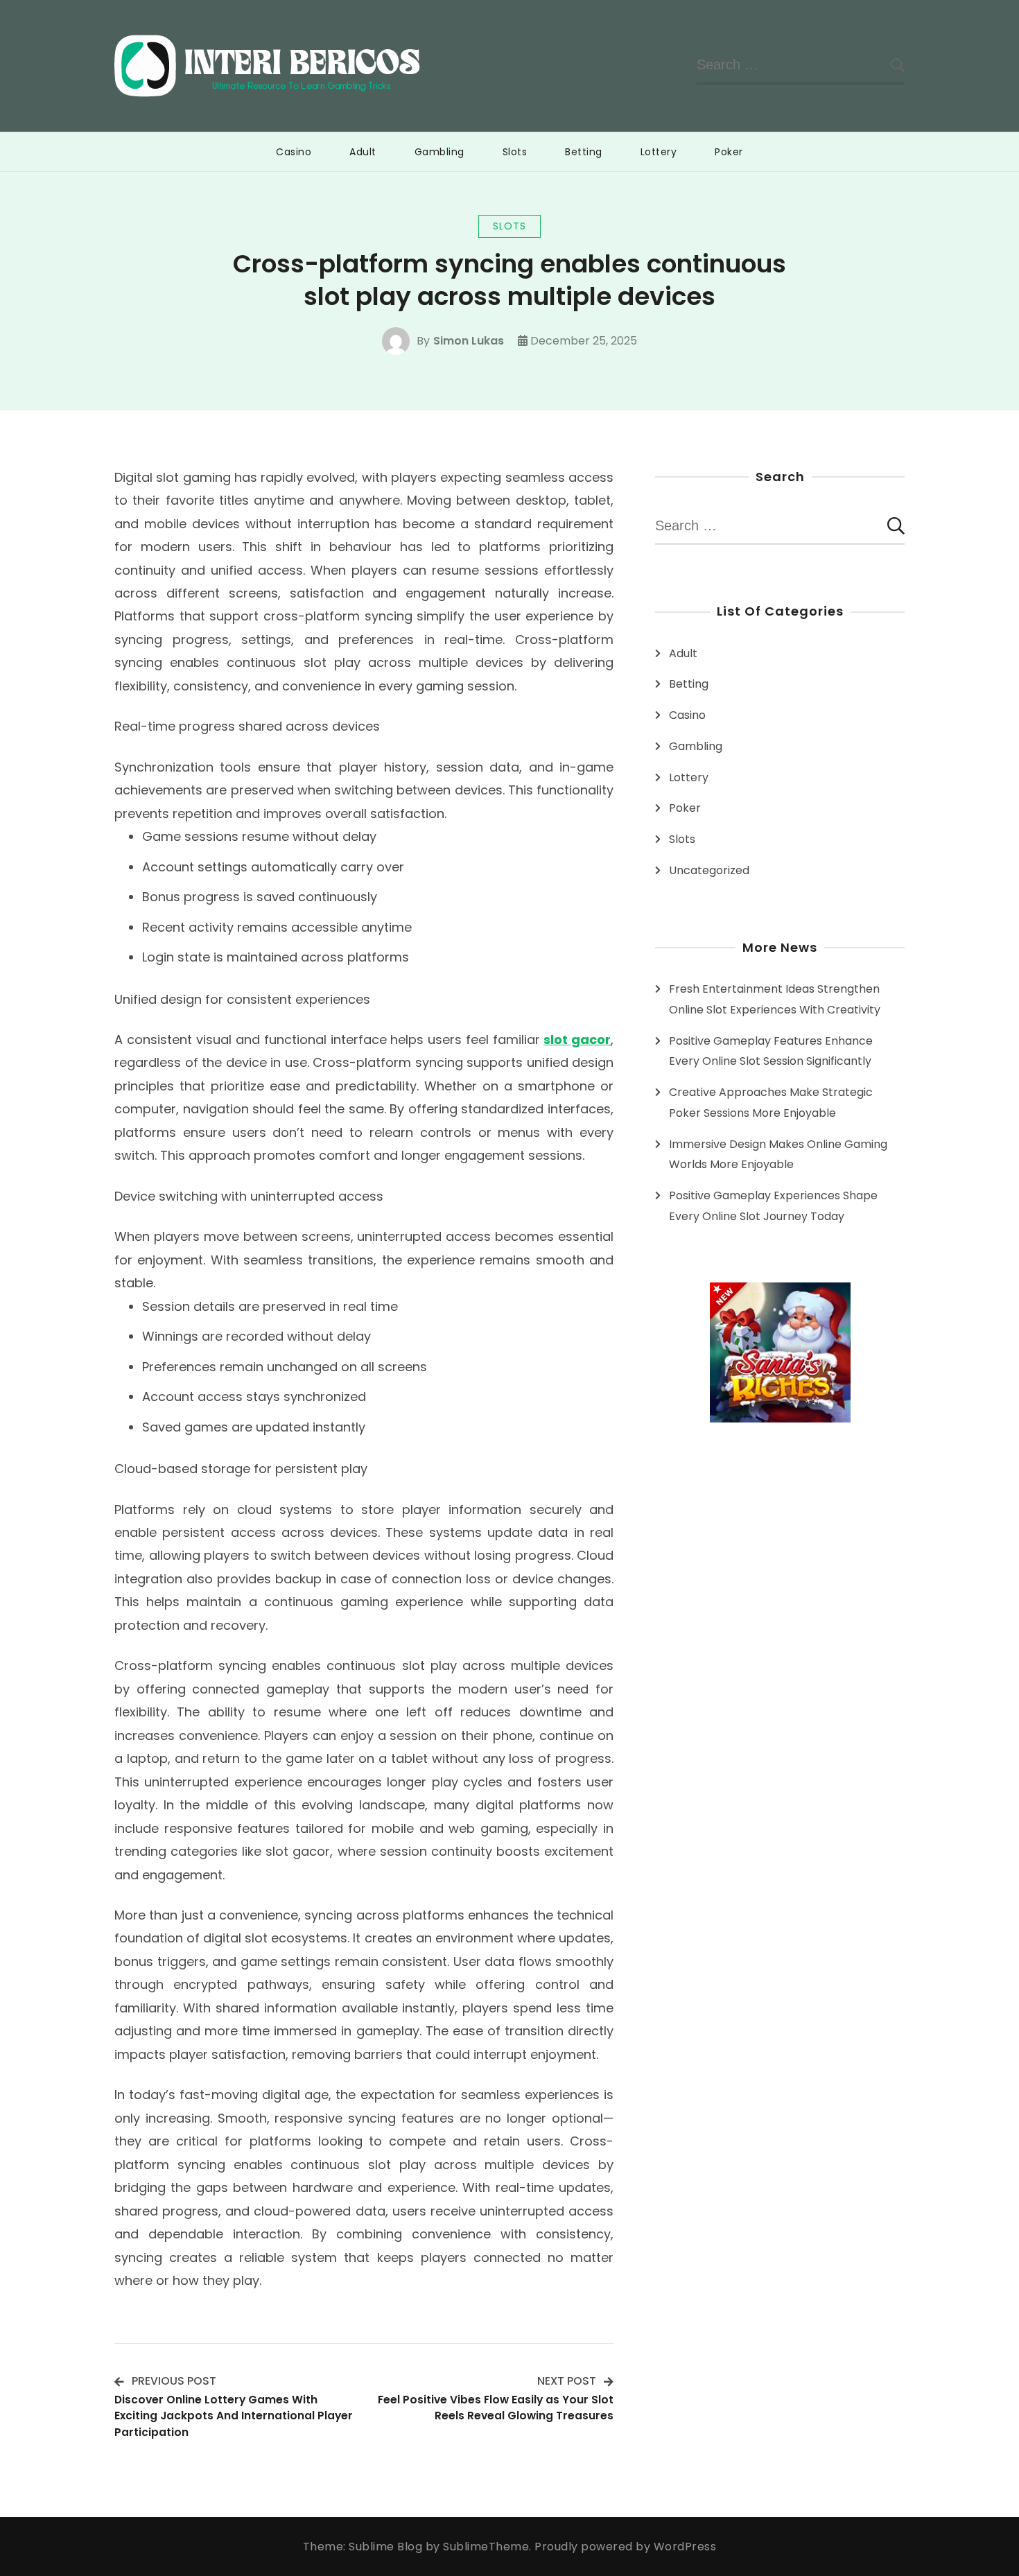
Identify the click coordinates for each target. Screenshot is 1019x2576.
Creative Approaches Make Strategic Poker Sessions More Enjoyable (771, 1103)
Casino (294, 152)
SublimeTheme (486, 2547)
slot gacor (577, 1039)
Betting (584, 152)
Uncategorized (709, 870)
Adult (363, 152)
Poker (729, 152)
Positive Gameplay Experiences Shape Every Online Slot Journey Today (773, 1206)
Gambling (439, 152)
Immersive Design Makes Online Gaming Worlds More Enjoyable (778, 1155)
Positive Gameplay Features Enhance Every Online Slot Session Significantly (771, 1051)
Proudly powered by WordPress (625, 2547)
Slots (515, 152)
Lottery (659, 152)
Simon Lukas (469, 341)
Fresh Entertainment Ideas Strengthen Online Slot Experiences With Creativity (775, 999)
